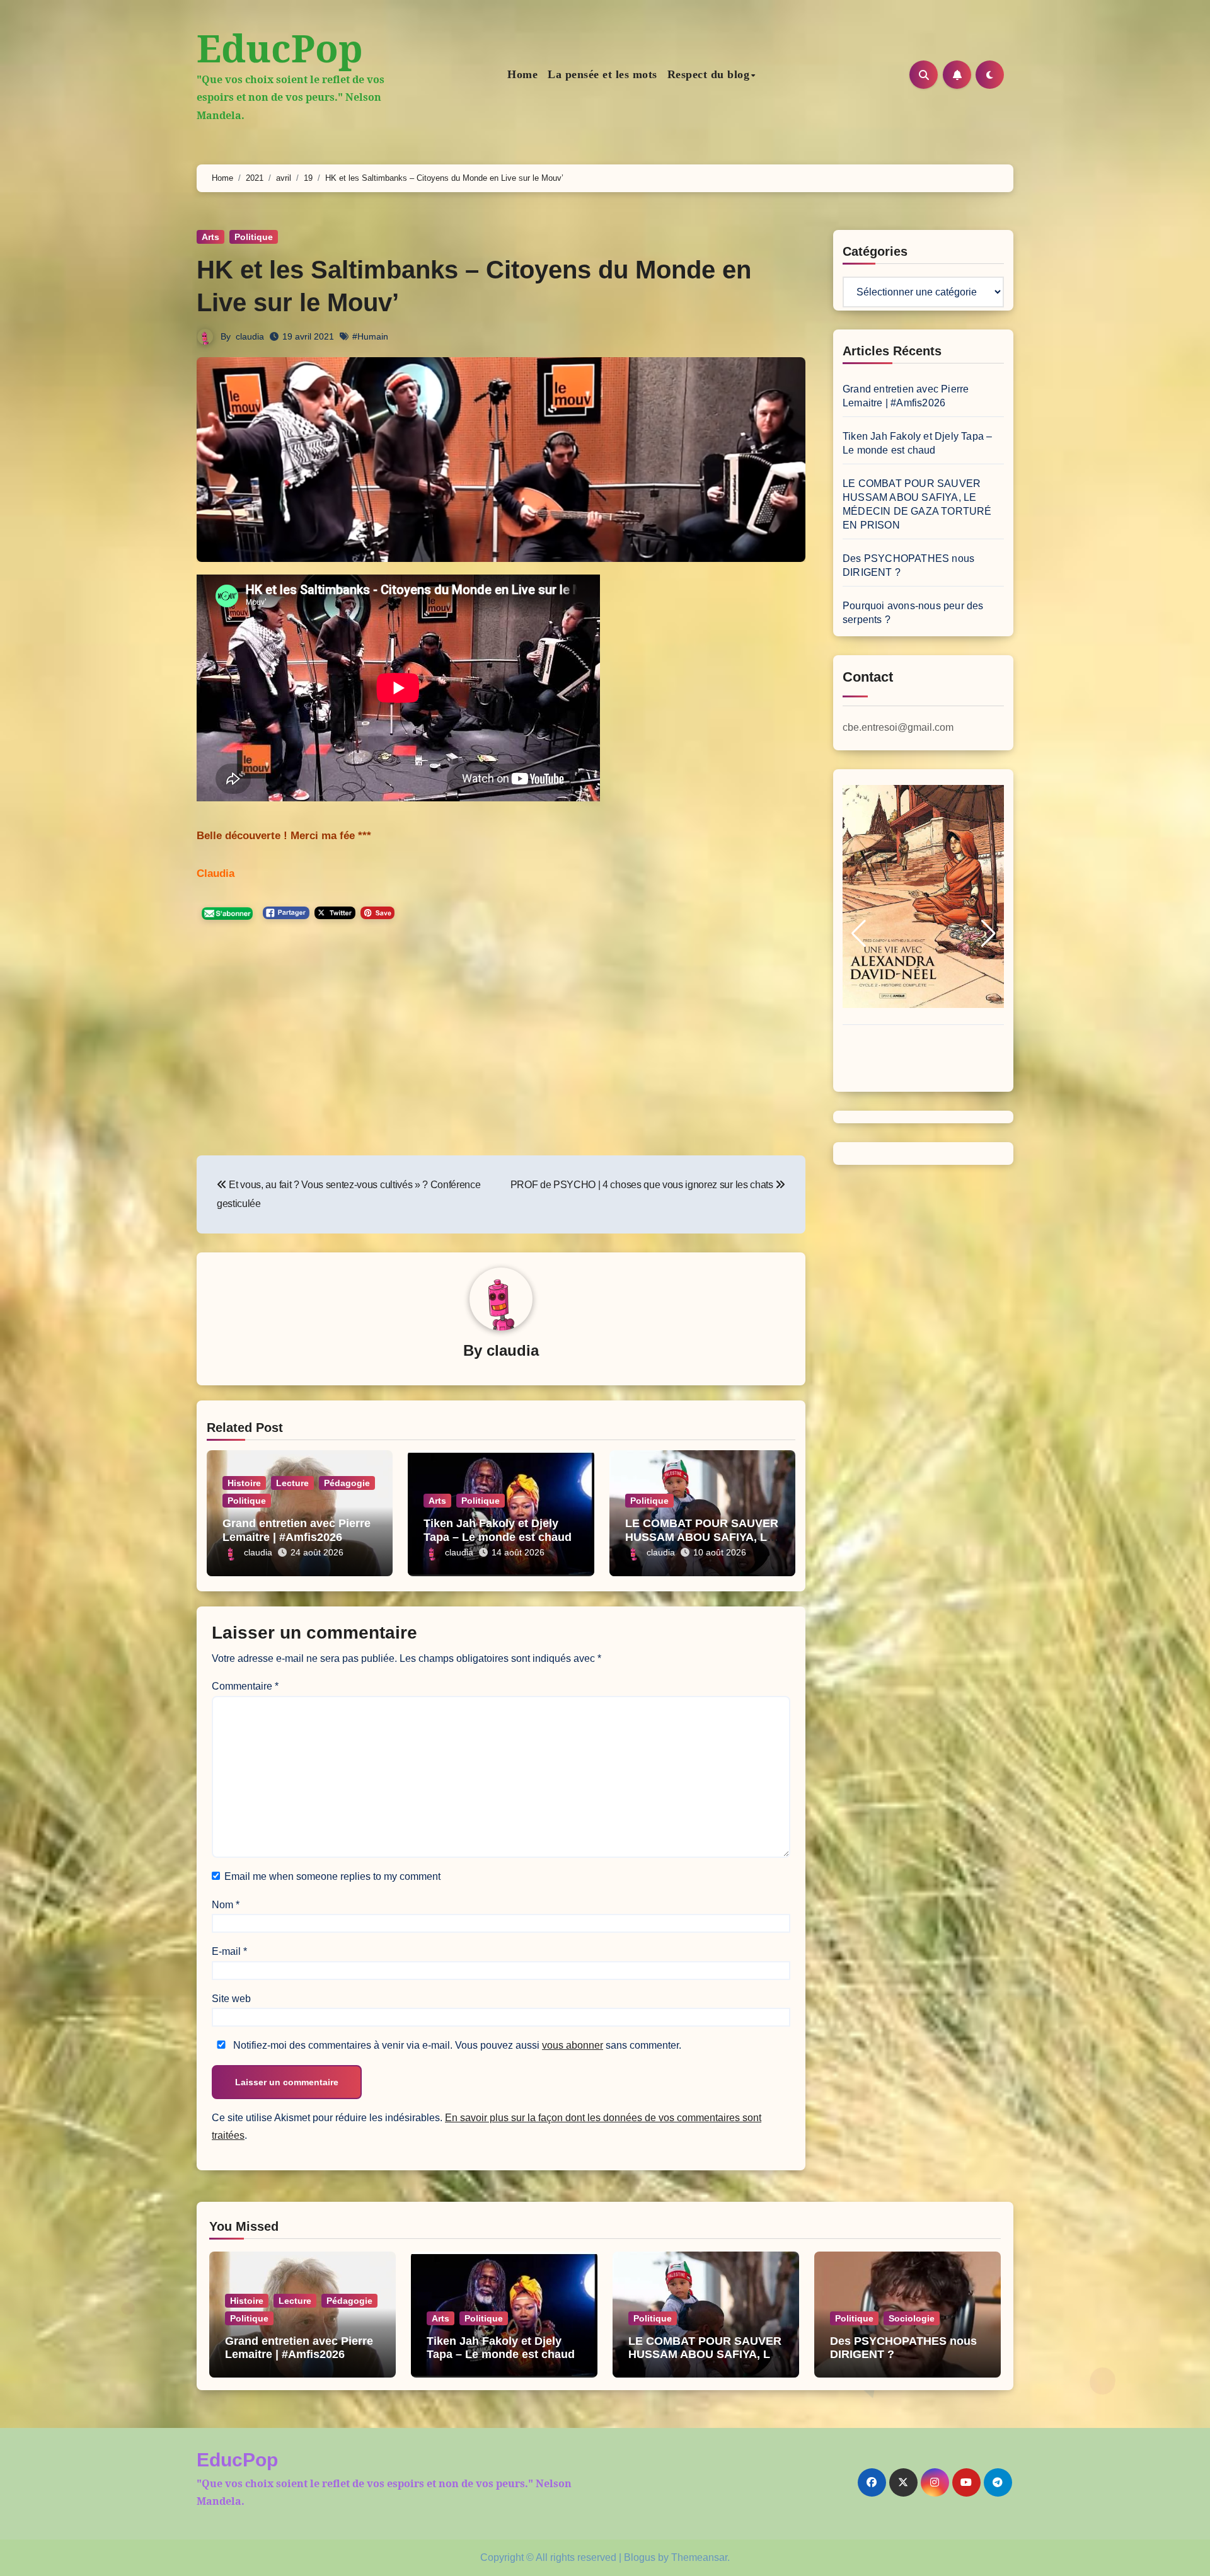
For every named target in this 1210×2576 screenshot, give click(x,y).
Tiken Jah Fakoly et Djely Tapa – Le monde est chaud (498, 1530)
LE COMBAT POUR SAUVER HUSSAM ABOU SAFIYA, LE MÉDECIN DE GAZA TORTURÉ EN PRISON (705, 2361)
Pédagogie (347, 1483)
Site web (231, 1999)
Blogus (640, 2557)
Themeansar (699, 2557)
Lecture (292, 1483)
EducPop (280, 48)
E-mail (229, 1951)
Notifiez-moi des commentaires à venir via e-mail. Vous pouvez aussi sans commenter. (456, 2045)
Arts (210, 237)
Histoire (244, 1483)
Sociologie (912, 2318)
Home (522, 74)
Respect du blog (709, 74)
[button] (858, 934)
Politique (254, 237)
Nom (226, 1905)
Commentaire (245, 1686)
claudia (250, 336)
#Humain (370, 336)
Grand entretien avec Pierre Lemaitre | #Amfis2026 (297, 1530)
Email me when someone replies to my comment (332, 1876)
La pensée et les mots (602, 74)
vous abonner (573, 2045)
